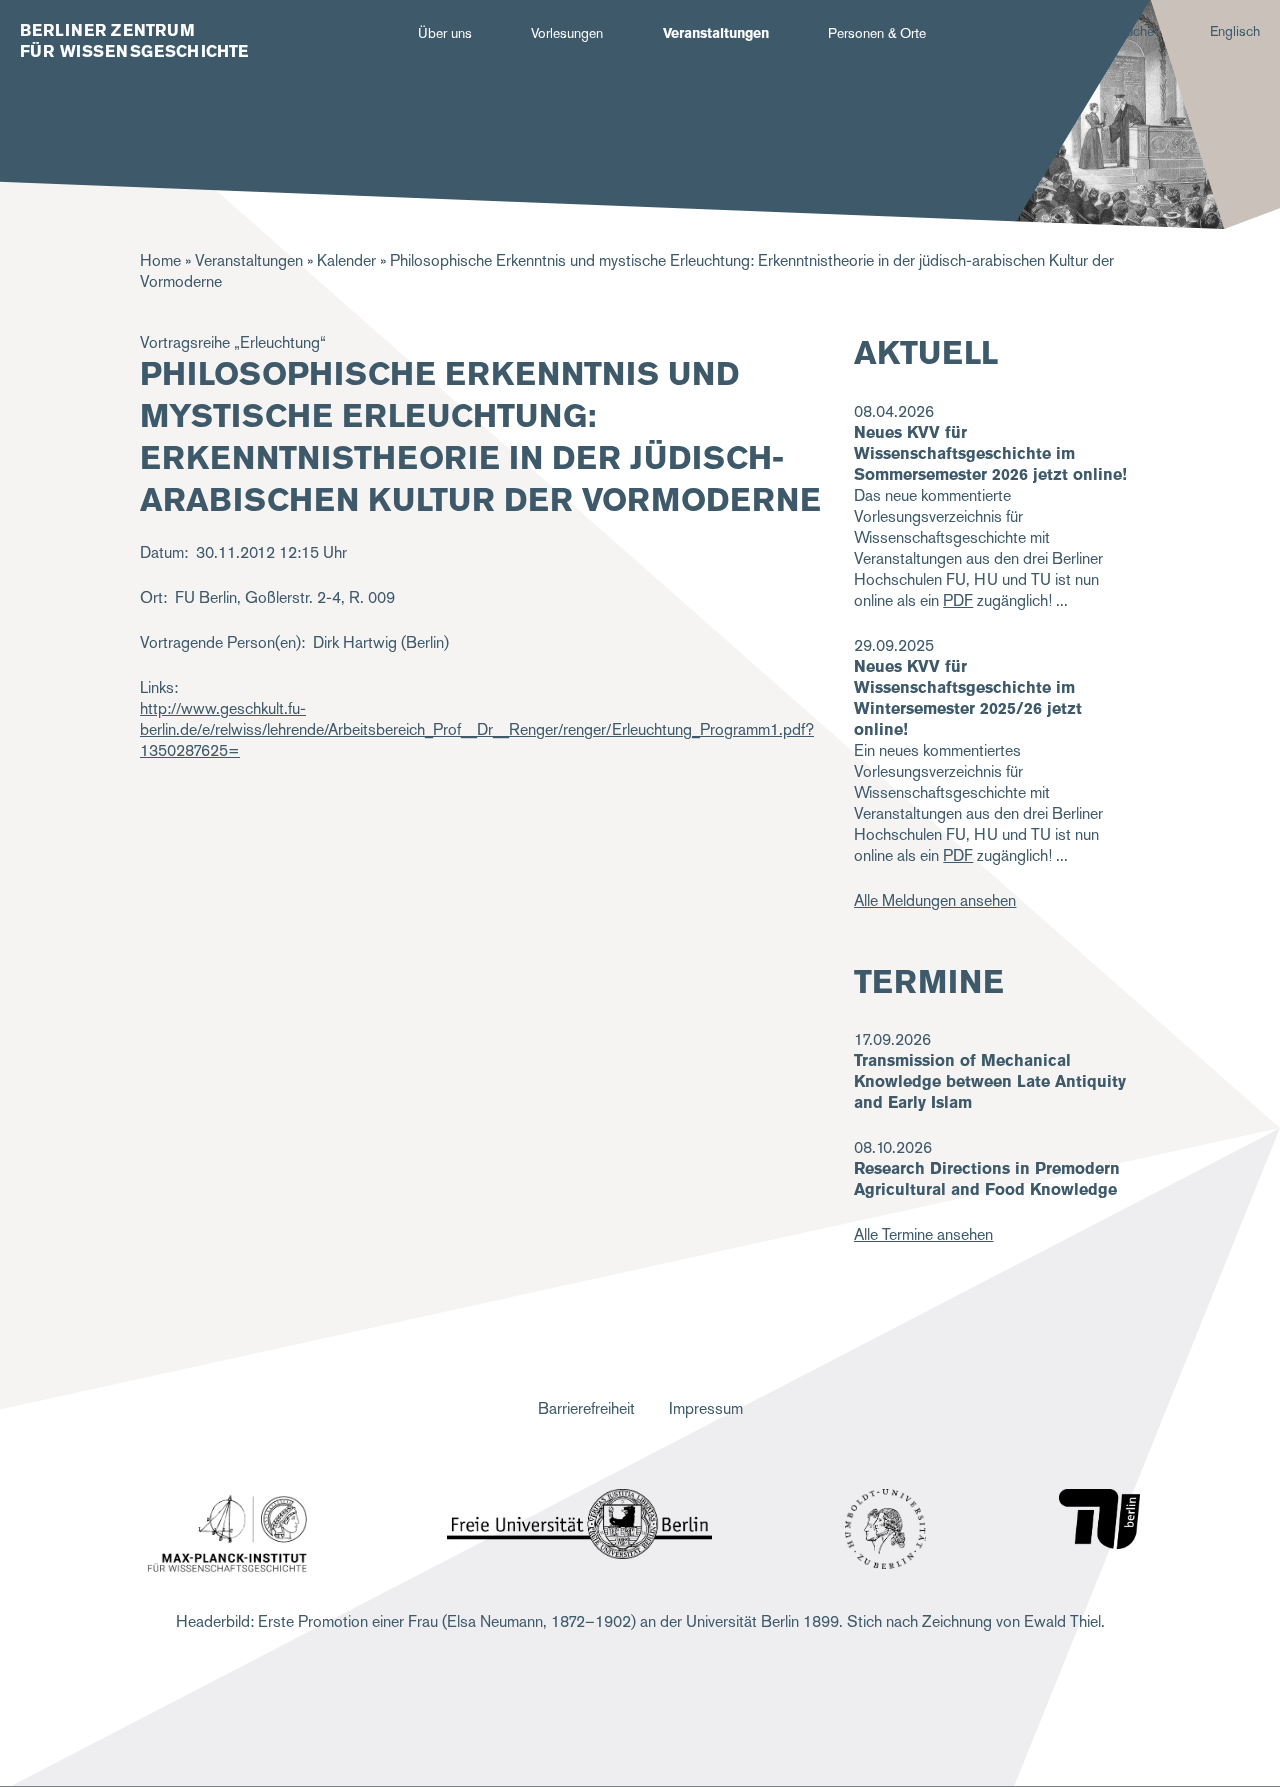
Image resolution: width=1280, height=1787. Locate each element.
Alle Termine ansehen (923, 1234)
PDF (958, 600)
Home (160, 260)
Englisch (1235, 31)
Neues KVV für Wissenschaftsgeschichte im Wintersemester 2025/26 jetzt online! (968, 698)
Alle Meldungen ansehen (935, 900)
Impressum (706, 1408)
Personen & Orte (877, 33)
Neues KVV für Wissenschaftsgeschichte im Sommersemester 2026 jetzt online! (990, 453)
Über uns (445, 33)
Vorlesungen (567, 33)
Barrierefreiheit (586, 1408)
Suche (1135, 31)
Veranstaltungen (716, 33)
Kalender (346, 260)
